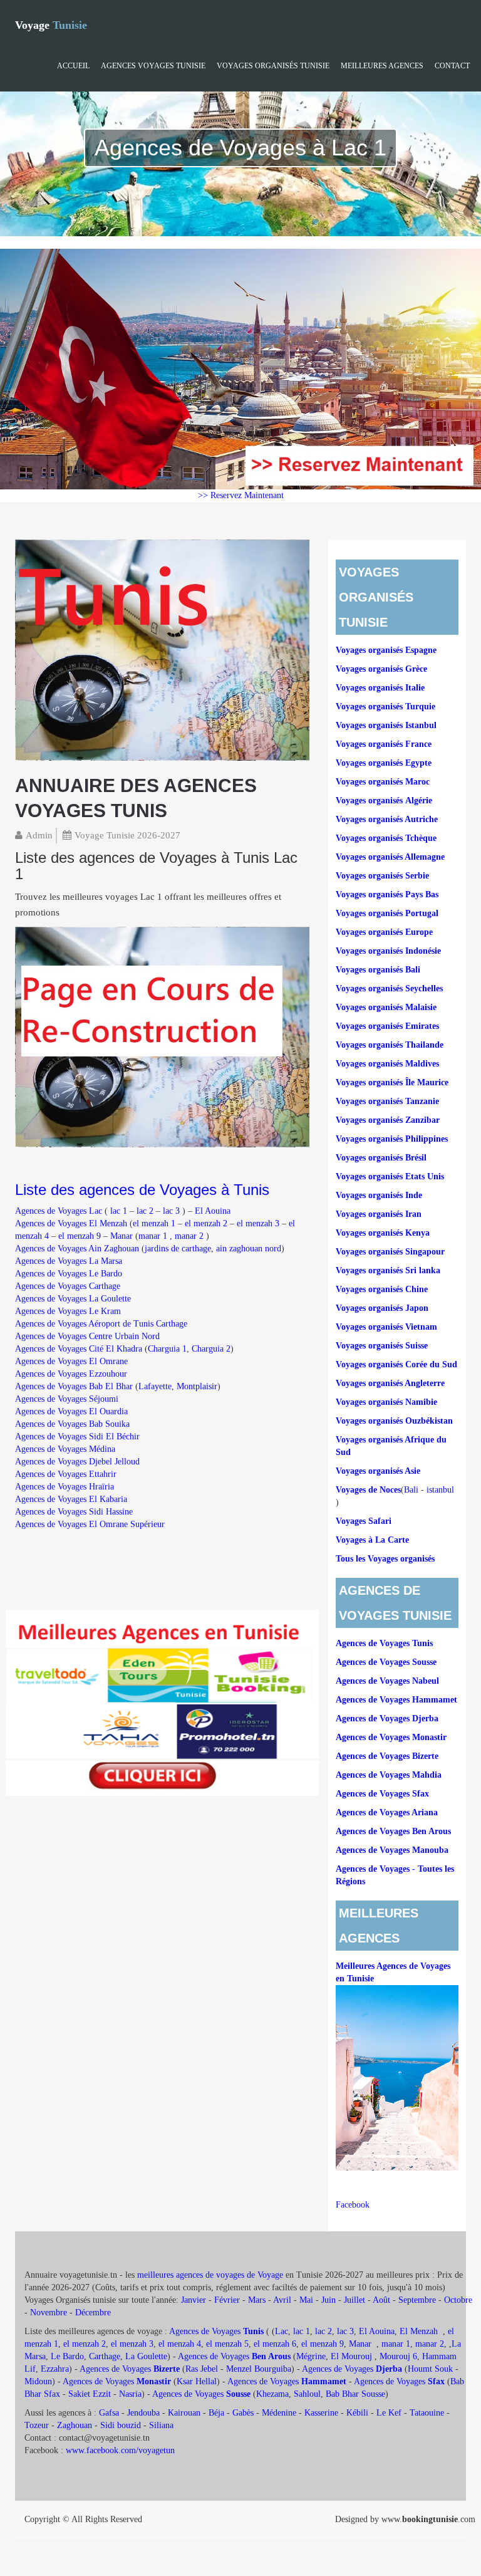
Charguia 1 (167, 1349)
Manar (122, 1236)
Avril (282, 2300)
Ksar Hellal (197, 2381)
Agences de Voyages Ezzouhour (71, 1374)
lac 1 (119, 1211)
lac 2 (145, 1211)
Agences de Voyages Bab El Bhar (74, 1386)
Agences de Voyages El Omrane (71, 1361)
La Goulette (146, 2356)
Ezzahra (55, 2369)
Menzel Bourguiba (259, 2369)
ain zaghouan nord (249, 1249)
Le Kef (389, 2413)
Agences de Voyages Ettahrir (66, 1474)
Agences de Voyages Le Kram (68, 1311)
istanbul (440, 1490)
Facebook (353, 2205)
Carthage (105, 2356)
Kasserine (321, 2413)
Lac (282, 2331)
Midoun (38, 2381)
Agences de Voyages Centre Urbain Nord (87, 1336)
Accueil (73, 66)
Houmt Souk (430, 2369)
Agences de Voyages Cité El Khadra (79, 1349)
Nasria (130, 2394)
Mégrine (311, 2356)
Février (227, 2300)
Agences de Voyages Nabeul (387, 1681)
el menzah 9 (80, 1236)
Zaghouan (75, 2425)
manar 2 (189, 1236)
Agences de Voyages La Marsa (69, 1261)
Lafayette (155, 1386)
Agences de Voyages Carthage (68, 1286)
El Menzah (420, 2331)
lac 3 (171, 1211)
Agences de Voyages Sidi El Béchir (77, 1437)
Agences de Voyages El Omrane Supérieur (90, 1524)
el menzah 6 (275, 2344)
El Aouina (213, 1211)
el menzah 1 (154, 1223)
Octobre (458, 2300)
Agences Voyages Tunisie (153, 66)
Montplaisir (197, 1386)
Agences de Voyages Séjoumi (67, 1399)
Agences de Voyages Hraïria (65, 1487)
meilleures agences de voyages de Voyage (211, 2275)
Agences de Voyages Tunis (384, 1643)
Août (381, 2300)
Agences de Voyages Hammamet (396, 1700)
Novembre (49, 2313)
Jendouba (143, 2413)
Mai (306, 2300)
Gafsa (109, 2413)
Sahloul (307, 2394)
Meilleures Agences (382, 66)
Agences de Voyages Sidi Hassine (74, 1512)
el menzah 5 (227, 2344)
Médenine (279, 2413)
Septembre (417, 2300)
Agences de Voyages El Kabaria (71, 1499)
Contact (452, 66)
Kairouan (184, 2413)
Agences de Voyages (216, 2331)
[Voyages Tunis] (162, 649)
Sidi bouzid (121, 2425)
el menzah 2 (206, 1223)
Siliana (161, 2425)
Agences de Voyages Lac (59, 1211)
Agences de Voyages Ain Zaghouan (77, 1249)
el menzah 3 (258, 1223)
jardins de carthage (178, 1249)
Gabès (243, 2413)
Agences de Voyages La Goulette (73, 1299)
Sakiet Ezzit (90, 2394)
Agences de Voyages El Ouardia (71, 1411)
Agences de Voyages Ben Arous (393, 1831)
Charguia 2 (211, 1349)
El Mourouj (351, 2356)
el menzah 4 (180, 2344)
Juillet (354, 2300)
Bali (411, 1490)
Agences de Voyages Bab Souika (72, 1424)
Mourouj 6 (398, 2356)
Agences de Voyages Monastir (391, 1737)
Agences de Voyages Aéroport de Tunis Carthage (101, 1324)
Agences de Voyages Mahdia (389, 1775)
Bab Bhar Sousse (355, 2394)
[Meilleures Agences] (162, 1702)
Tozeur (37, 2425)
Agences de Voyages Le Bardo (69, 1274)
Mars (257, 2300)
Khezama (272, 2394)
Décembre (93, 2313)
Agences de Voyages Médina (65, 1449)
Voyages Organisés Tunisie (273, 66)
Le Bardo (67, 2356)
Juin (328, 2300)
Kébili (357, 2413)
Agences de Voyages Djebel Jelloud (77, 1462)
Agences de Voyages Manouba (392, 1850)
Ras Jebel (202, 2369)
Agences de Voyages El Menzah (72, 1223)
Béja (216, 2413)
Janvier (194, 2300)
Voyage (51, 25)
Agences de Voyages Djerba (387, 1718)
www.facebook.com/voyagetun (120, 2450)
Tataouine (427, 2413)
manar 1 (153, 1236)
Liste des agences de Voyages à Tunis (142, 1190)
